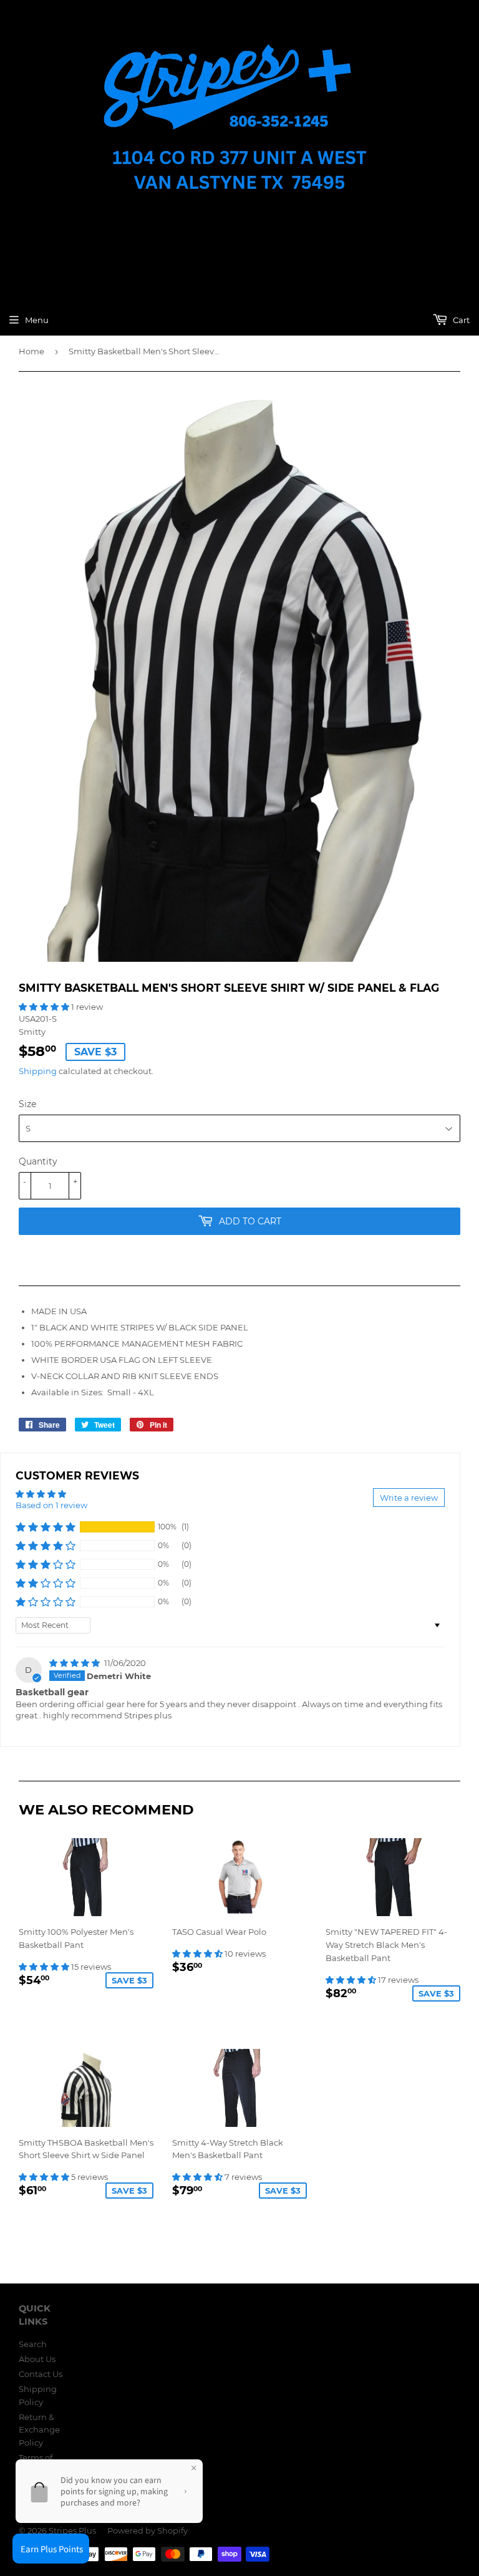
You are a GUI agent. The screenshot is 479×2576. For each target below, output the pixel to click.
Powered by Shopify (148, 2530)
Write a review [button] (409, 1498)
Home (31, 351)
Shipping (38, 1071)
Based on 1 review (51, 1505)
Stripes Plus (72, 2530)
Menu (37, 320)
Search (33, 2344)
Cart (460, 320)
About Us (37, 2359)
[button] (45, 1007)
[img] (75, 1663)
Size (27, 1104)
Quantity (38, 1161)
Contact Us (41, 2374)
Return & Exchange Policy (39, 2430)
